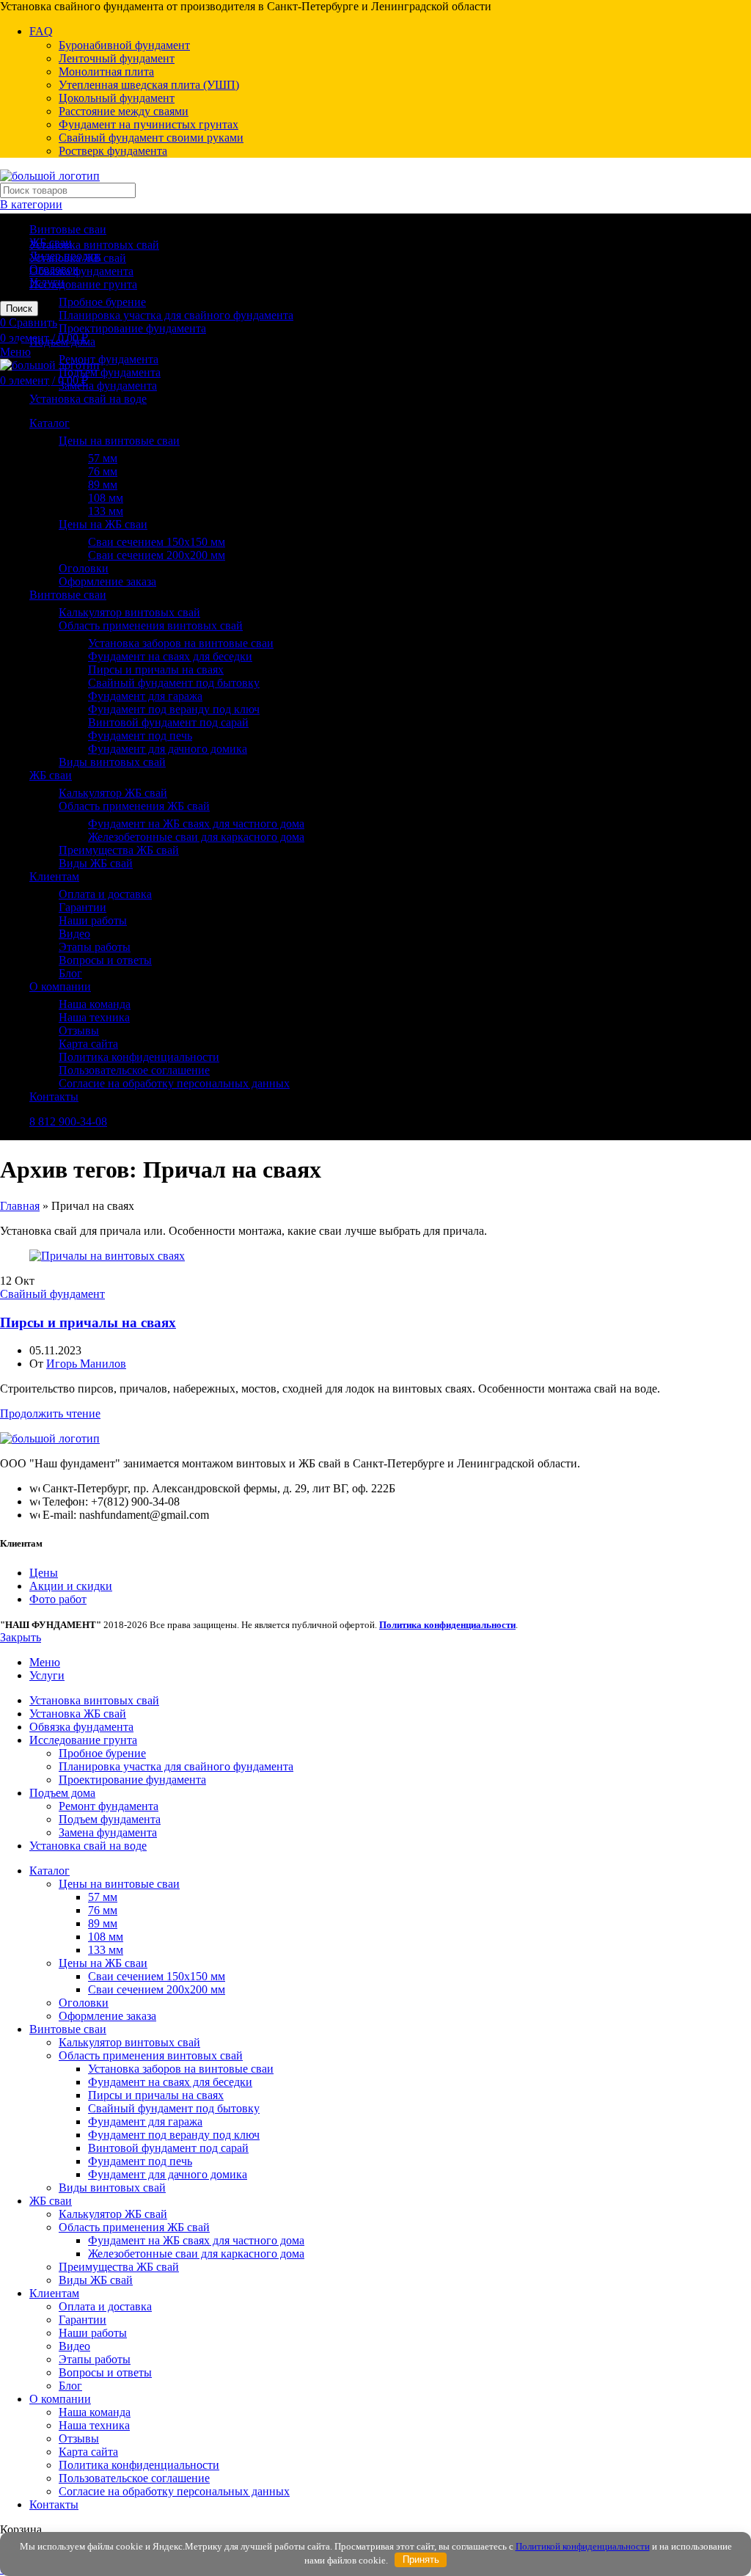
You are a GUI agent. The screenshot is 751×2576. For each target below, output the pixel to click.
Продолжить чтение (50, 1413)
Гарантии (83, 907)
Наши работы (93, 920)
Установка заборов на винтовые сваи (181, 643)
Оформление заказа (107, 581)
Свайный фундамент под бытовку (174, 683)
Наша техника (94, 1017)
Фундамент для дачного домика (168, 749)
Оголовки (84, 568)
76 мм (103, 471)
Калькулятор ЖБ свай (113, 793)
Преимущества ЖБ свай (119, 850)
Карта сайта (88, 1044)
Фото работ (58, 1599)
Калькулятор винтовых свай (129, 612)
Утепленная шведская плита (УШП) (149, 85)
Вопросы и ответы (105, 960)
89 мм (103, 485)
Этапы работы (95, 947)
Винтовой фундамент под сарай (168, 722)
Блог (70, 973)
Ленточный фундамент (117, 58)
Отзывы (79, 1030)
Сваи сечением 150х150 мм (157, 542)
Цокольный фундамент (117, 98)
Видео (74, 934)
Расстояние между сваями (124, 111)
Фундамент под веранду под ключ (174, 709)
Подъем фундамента (110, 372)
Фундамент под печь (140, 736)
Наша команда (95, 1004)
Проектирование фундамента (132, 328)
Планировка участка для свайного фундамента (176, 315)
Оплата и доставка (105, 894)
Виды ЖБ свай (96, 863)
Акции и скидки (71, 1586)
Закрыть (21, 1637)
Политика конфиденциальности (139, 1057)
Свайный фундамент (52, 1294)
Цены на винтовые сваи (119, 441)
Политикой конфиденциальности (583, 2546)
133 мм (106, 511)
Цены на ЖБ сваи (103, 524)
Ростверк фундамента (113, 151)
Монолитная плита (106, 72)
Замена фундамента (108, 386)
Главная (20, 1206)
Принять (421, 2559)
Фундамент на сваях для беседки (170, 656)
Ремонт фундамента (109, 359)
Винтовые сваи (68, 229)
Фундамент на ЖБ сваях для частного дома (196, 824)
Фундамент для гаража (145, 696)
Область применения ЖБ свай (134, 806)
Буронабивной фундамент (124, 45)
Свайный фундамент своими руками (151, 138)
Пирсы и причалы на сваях (156, 669)
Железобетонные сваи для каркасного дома (196, 837)
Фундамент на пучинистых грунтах (149, 124)
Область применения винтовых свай (151, 625)
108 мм (106, 498)
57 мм (103, 458)
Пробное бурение (102, 302)
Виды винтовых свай (112, 762)
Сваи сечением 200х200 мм (157, 555)
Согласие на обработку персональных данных (174, 1083)
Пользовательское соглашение (134, 1070)
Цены (44, 1573)
